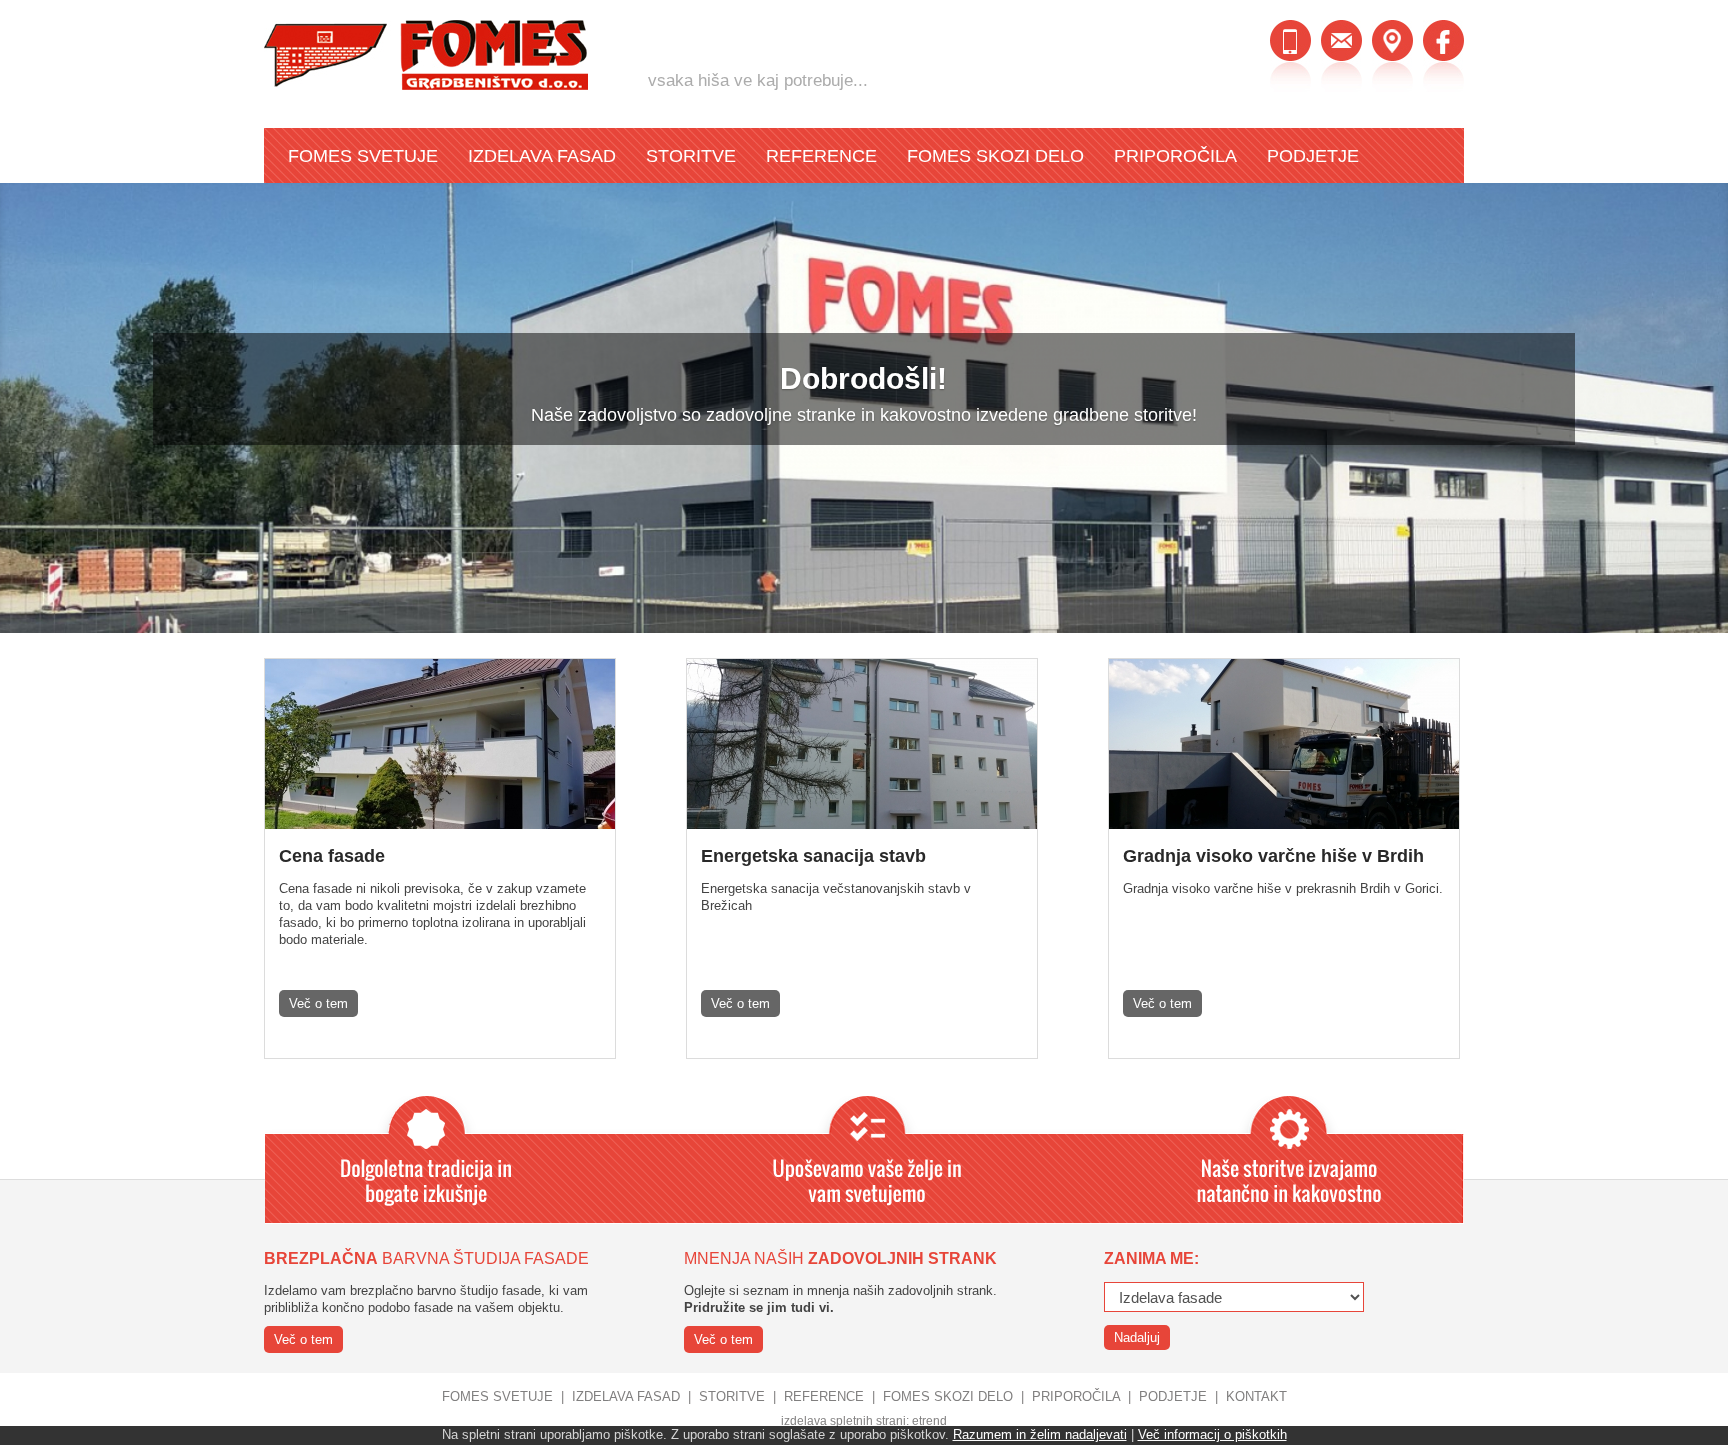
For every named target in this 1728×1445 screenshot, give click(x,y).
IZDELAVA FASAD (542, 156)
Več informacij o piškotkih (1212, 1434)
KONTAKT (1256, 1396)
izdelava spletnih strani (843, 1421)
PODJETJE (1313, 156)
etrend (929, 1421)
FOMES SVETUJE (363, 156)
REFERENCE (821, 156)
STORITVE (691, 156)
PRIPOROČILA (1175, 156)
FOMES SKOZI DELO (995, 156)
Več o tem (318, 1003)
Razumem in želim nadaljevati (1040, 1434)
